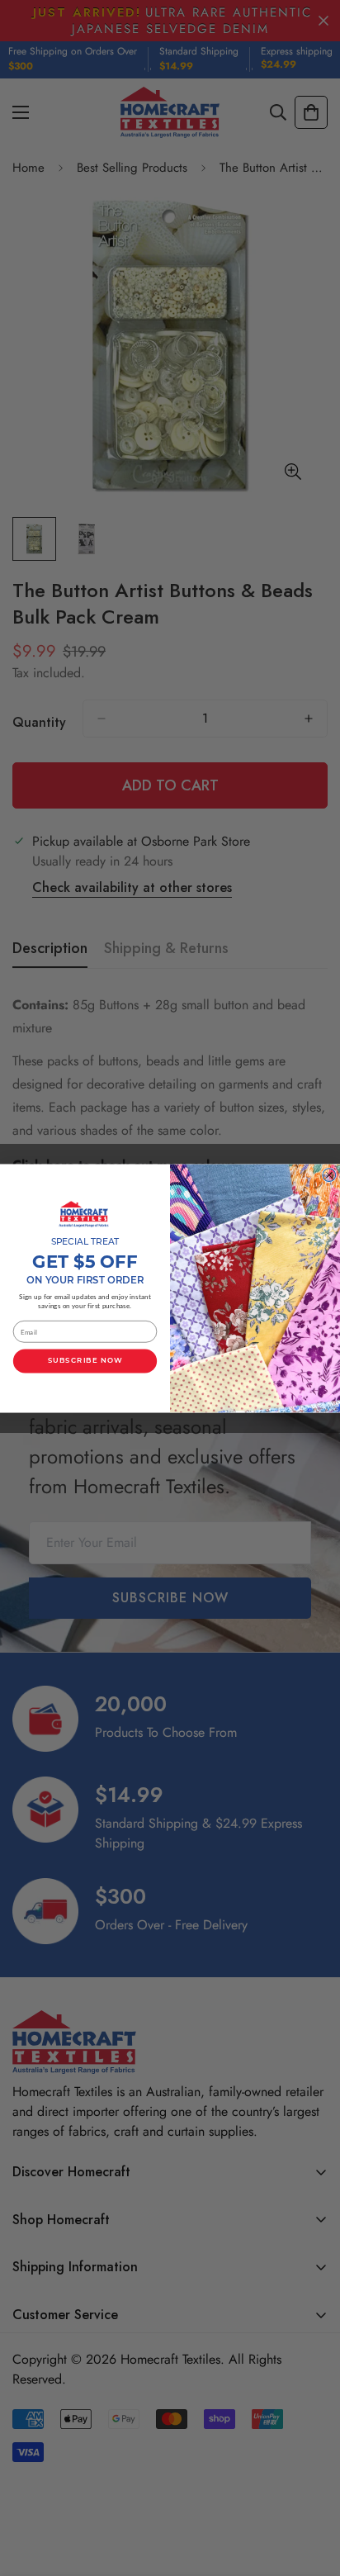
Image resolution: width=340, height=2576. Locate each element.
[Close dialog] (329, 1174)
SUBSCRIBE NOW (85, 1360)
